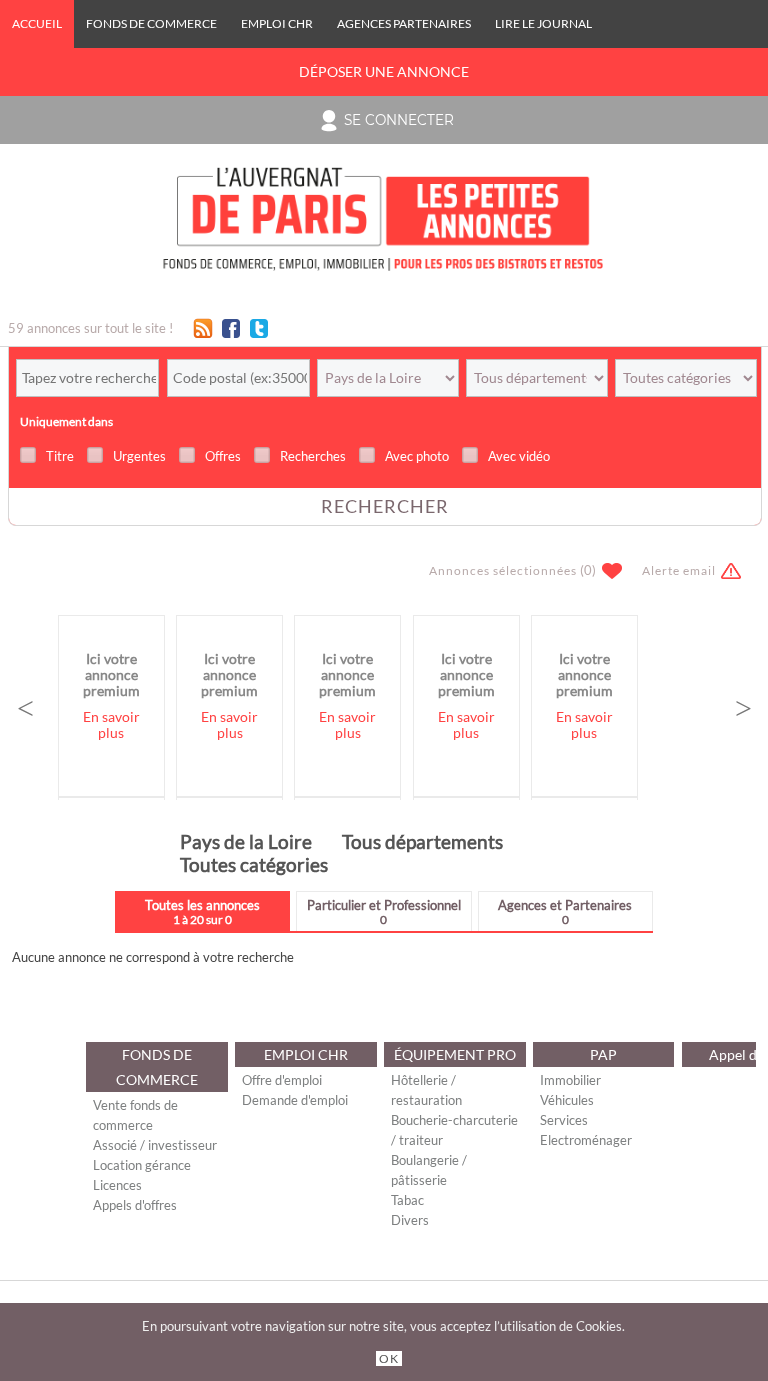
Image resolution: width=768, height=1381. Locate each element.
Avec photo (417, 456)
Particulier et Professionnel (384, 911)
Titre (60, 456)
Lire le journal (543, 23)
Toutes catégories (254, 864)
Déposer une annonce (384, 72)
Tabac (407, 1200)
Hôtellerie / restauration (426, 1090)
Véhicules (567, 1100)
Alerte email (679, 570)
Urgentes (139, 456)
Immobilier (570, 1080)
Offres (223, 456)
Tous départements (422, 841)
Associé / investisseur (155, 1145)
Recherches (313, 456)
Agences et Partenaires (565, 911)
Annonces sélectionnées (503, 570)
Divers (410, 1220)
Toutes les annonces (202, 911)
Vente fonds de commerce (135, 1115)
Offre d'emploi (282, 1080)
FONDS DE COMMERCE (151, 23)
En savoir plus (111, 725)
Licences (117, 1185)
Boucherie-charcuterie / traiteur (454, 1130)
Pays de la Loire (246, 841)
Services (564, 1120)
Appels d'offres (135, 1205)
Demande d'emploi (295, 1100)
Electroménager (586, 1140)
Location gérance (142, 1165)
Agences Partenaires (404, 23)
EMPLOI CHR (277, 23)
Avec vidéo (519, 456)
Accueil (37, 23)
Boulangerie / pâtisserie (429, 1170)
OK (389, 1358)
